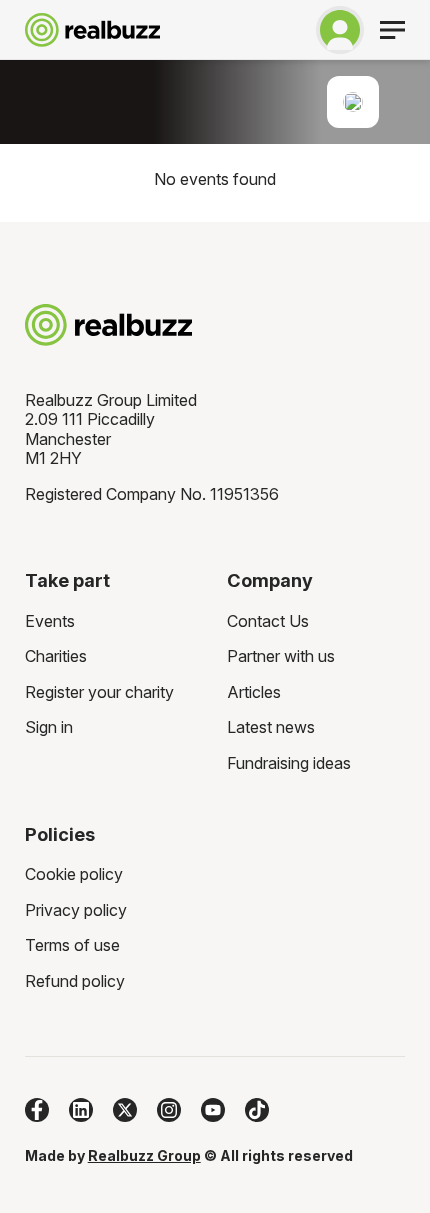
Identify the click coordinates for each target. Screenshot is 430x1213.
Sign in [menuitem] (49, 727)
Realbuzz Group (144, 1155)
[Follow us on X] (125, 1110)
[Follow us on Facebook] (37, 1110)
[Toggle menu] (392, 30)
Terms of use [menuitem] (72, 945)
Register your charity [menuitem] (99, 692)
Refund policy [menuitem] (75, 981)
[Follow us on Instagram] (169, 1110)
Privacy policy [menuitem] (76, 910)
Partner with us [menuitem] (281, 656)
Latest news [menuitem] (271, 727)
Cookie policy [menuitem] (74, 874)
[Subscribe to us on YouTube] (213, 1110)
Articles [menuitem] (254, 692)
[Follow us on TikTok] (257, 1110)
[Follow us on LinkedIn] (81, 1110)
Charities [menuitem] (56, 656)
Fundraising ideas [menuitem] (289, 763)
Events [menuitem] (50, 621)
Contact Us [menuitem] (268, 621)
